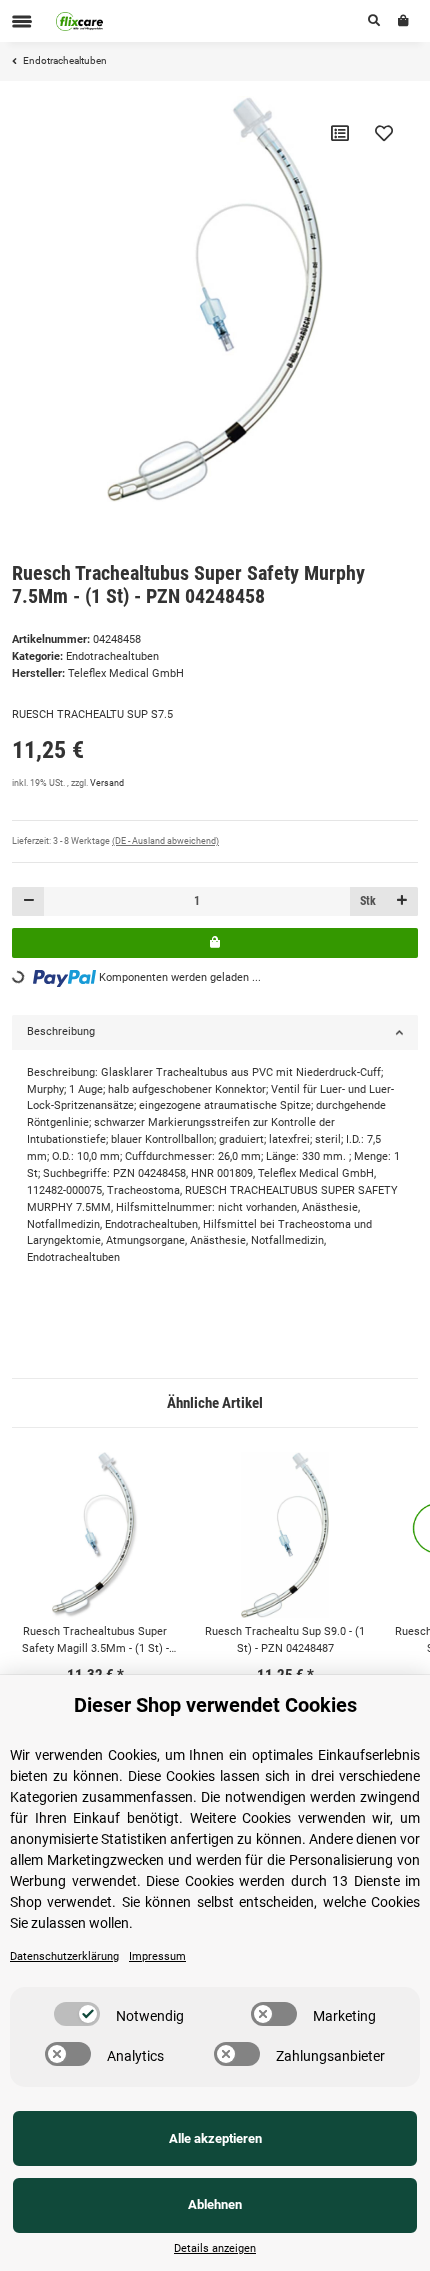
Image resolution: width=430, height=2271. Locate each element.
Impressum (157, 1956)
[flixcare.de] (80, 21)
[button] (374, 21)
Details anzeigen (215, 2248)
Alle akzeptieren (215, 2138)
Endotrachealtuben (112, 656)
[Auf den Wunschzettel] (384, 133)
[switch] (77, 2014)
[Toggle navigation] (22, 21)
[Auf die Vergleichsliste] (340, 133)
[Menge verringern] (28, 901)
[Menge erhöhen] (401, 901)
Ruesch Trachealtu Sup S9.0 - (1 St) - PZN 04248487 (285, 1640)
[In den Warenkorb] (215, 942)
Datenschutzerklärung (64, 1956)
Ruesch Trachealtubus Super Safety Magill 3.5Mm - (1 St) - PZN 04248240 (95, 1641)
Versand (107, 783)
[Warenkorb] (403, 21)
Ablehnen (215, 2204)
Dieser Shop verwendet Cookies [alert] (215, 1705)
